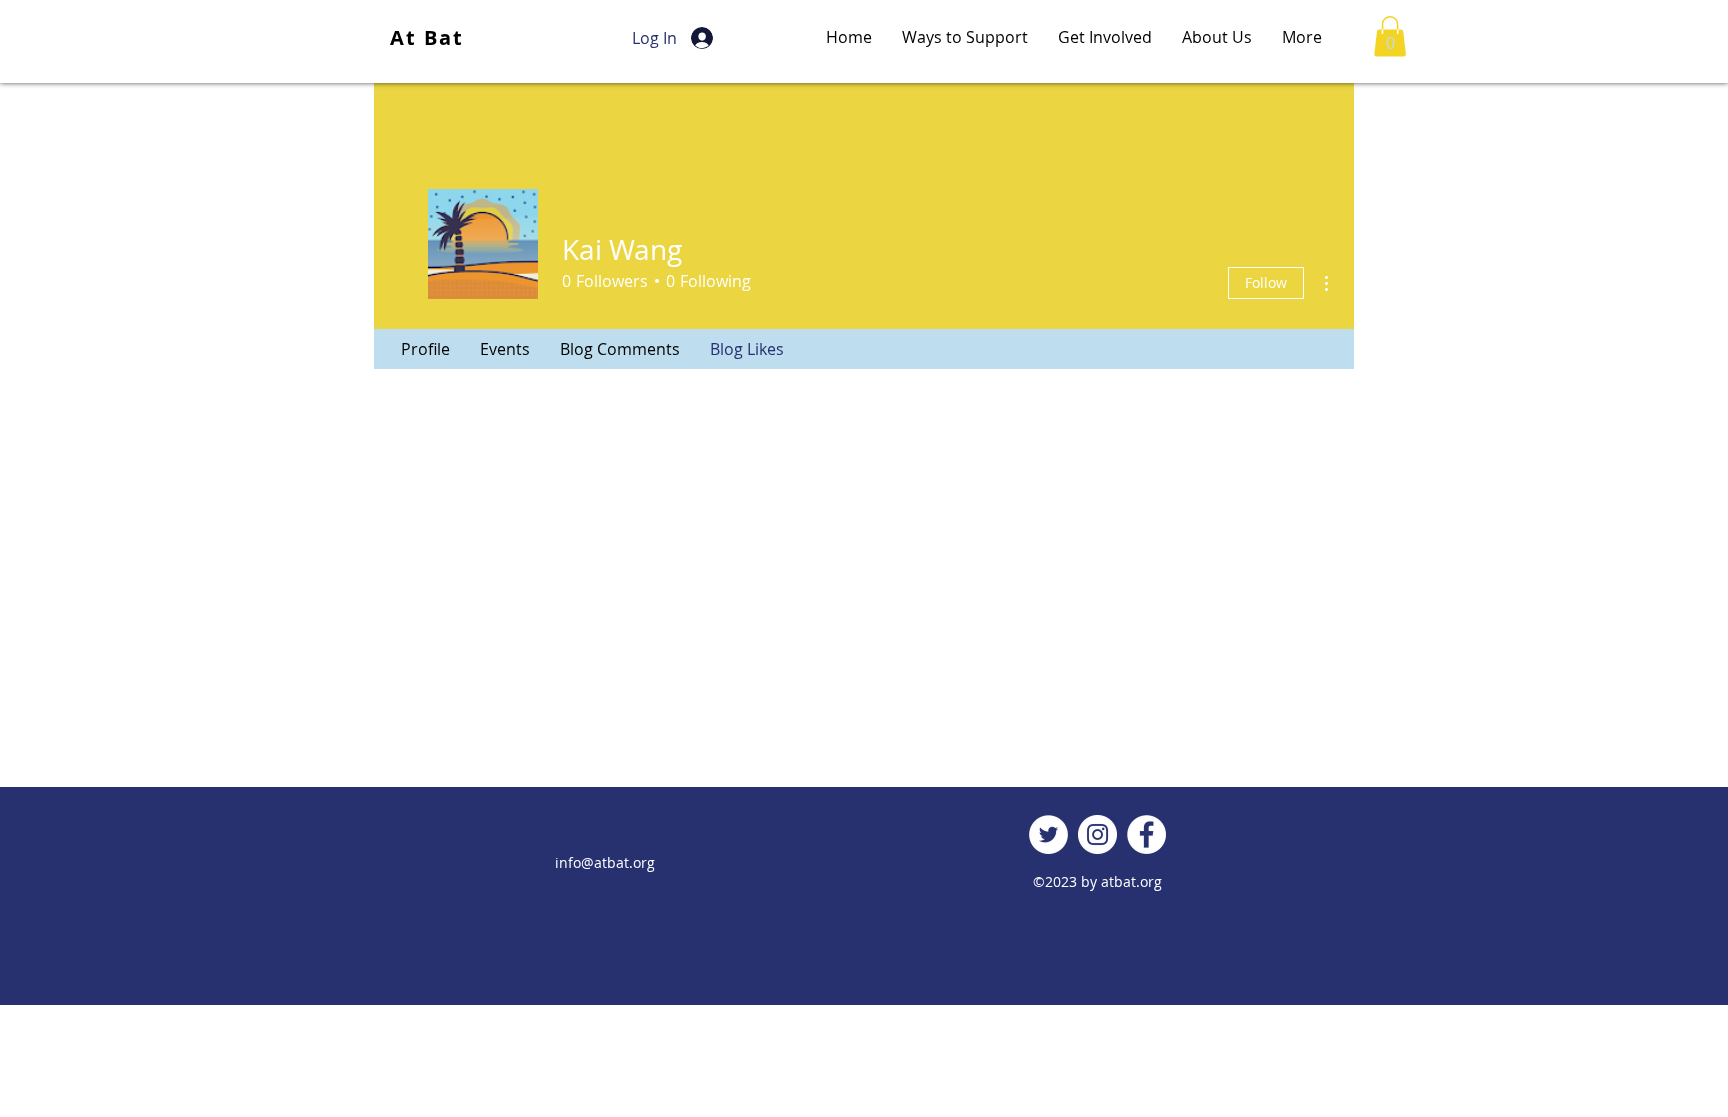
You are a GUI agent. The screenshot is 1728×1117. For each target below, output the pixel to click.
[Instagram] (1097, 834)
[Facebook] (1146, 834)
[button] (1390, 36)
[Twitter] (1048, 834)
